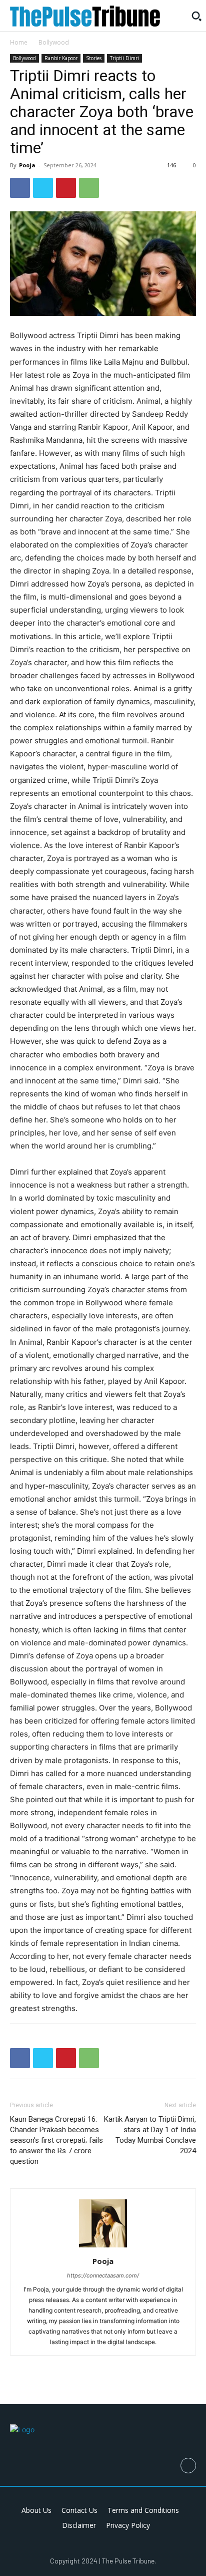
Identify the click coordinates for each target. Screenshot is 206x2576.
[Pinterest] (66, 188)
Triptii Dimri (124, 58)
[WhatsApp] (89, 188)
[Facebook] (20, 188)
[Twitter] (43, 188)
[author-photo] (103, 2247)
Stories (94, 58)
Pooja (27, 165)
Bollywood (54, 42)
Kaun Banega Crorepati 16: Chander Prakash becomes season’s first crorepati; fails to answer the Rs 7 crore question (56, 2140)
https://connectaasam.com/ (103, 2275)
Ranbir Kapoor (61, 58)
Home (19, 42)
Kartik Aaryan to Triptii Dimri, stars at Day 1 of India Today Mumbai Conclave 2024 (150, 2135)
